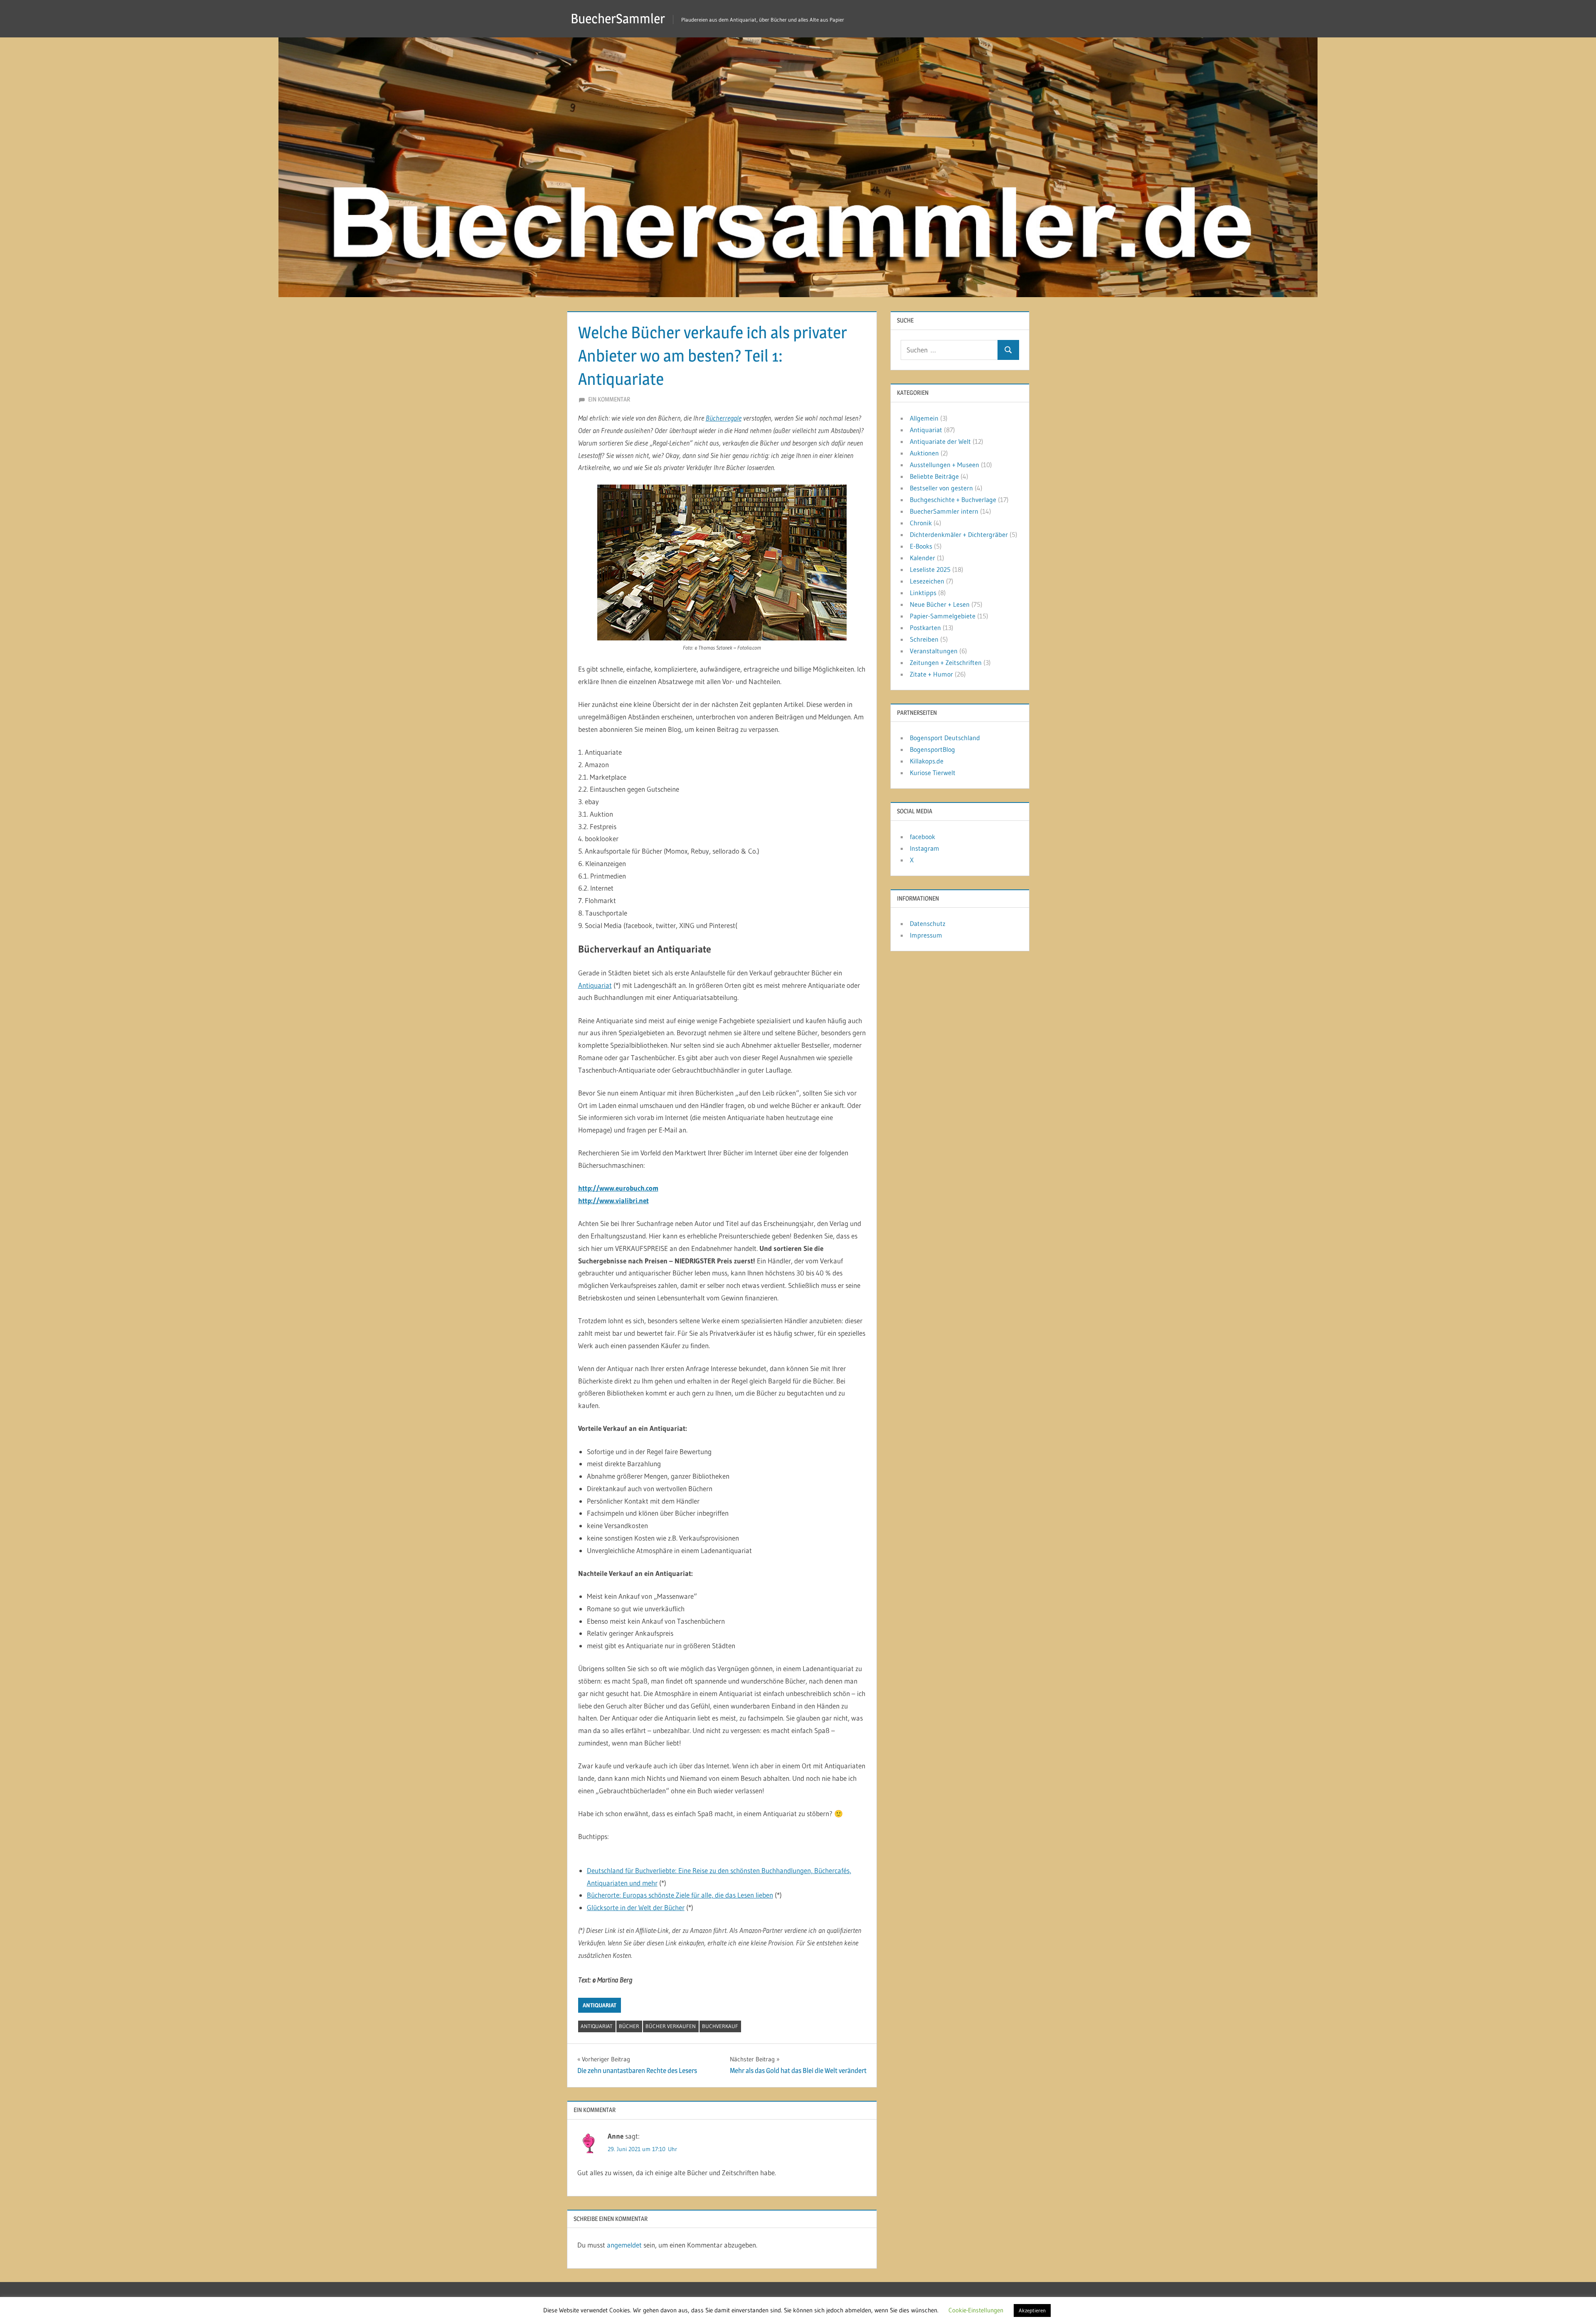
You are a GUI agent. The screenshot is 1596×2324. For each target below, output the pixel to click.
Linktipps (923, 593)
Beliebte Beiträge (934, 476)
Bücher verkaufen (671, 2026)
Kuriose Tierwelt (933, 773)
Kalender (922, 558)
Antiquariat (595, 985)
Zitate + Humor (931, 674)
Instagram (925, 848)
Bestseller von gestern (941, 488)
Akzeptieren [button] (1032, 2310)
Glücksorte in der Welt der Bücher (636, 1907)
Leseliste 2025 (930, 569)
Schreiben (924, 639)
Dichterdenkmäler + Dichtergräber (959, 534)
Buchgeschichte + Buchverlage (953, 500)
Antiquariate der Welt (940, 441)
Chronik (921, 523)
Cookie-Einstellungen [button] (976, 2310)
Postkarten (925, 628)
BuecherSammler (618, 18)
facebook (922, 837)
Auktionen (924, 453)
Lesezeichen (927, 581)
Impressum (926, 935)
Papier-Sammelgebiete (943, 616)
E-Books (921, 546)
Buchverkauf (720, 2026)
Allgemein (924, 418)
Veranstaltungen (934, 651)
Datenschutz (928, 923)
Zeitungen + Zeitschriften (946, 662)
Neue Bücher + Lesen (940, 604)
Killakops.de (927, 761)
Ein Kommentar (609, 399)
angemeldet (624, 2245)
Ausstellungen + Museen (945, 465)
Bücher (629, 2026)
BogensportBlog (932, 749)
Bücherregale (724, 418)
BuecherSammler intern (944, 511)
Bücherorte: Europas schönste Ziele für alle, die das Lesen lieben (680, 1895)
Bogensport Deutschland (945, 738)
